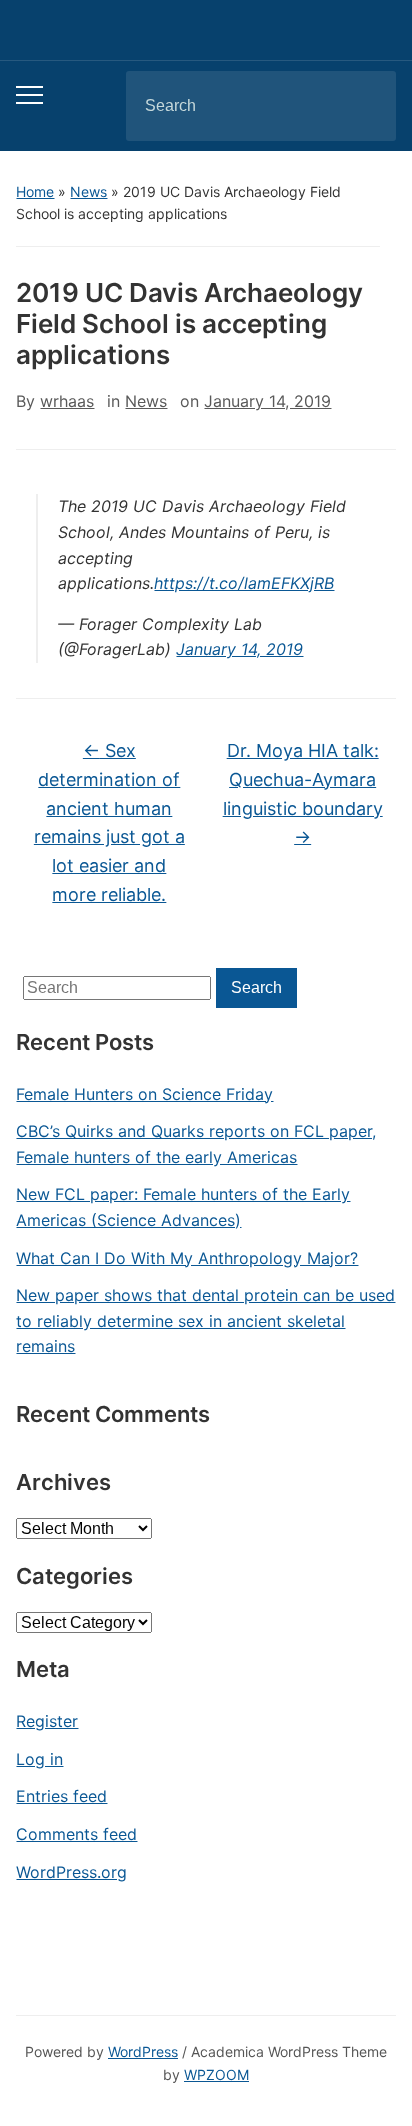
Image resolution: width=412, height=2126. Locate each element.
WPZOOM (216, 2074)
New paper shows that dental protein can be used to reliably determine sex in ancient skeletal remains (205, 1320)
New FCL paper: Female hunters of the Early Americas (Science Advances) (183, 1207)
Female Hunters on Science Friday (144, 1094)
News (88, 191)
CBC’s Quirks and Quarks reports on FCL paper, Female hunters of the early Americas (196, 1144)
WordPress (143, 2051)
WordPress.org (71, 1872)
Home (35, 191)
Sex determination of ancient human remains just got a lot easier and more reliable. (109, 822)
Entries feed (61, 1796)
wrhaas (67, 401)
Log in (39, 1759)
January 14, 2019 (239, 649)
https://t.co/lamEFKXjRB (244, 583)
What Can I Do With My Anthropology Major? (187, 1258)
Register (47, 1721)
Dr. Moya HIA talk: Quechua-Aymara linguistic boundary (303, 793)
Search (364, 106)
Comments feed (76, 1834)
